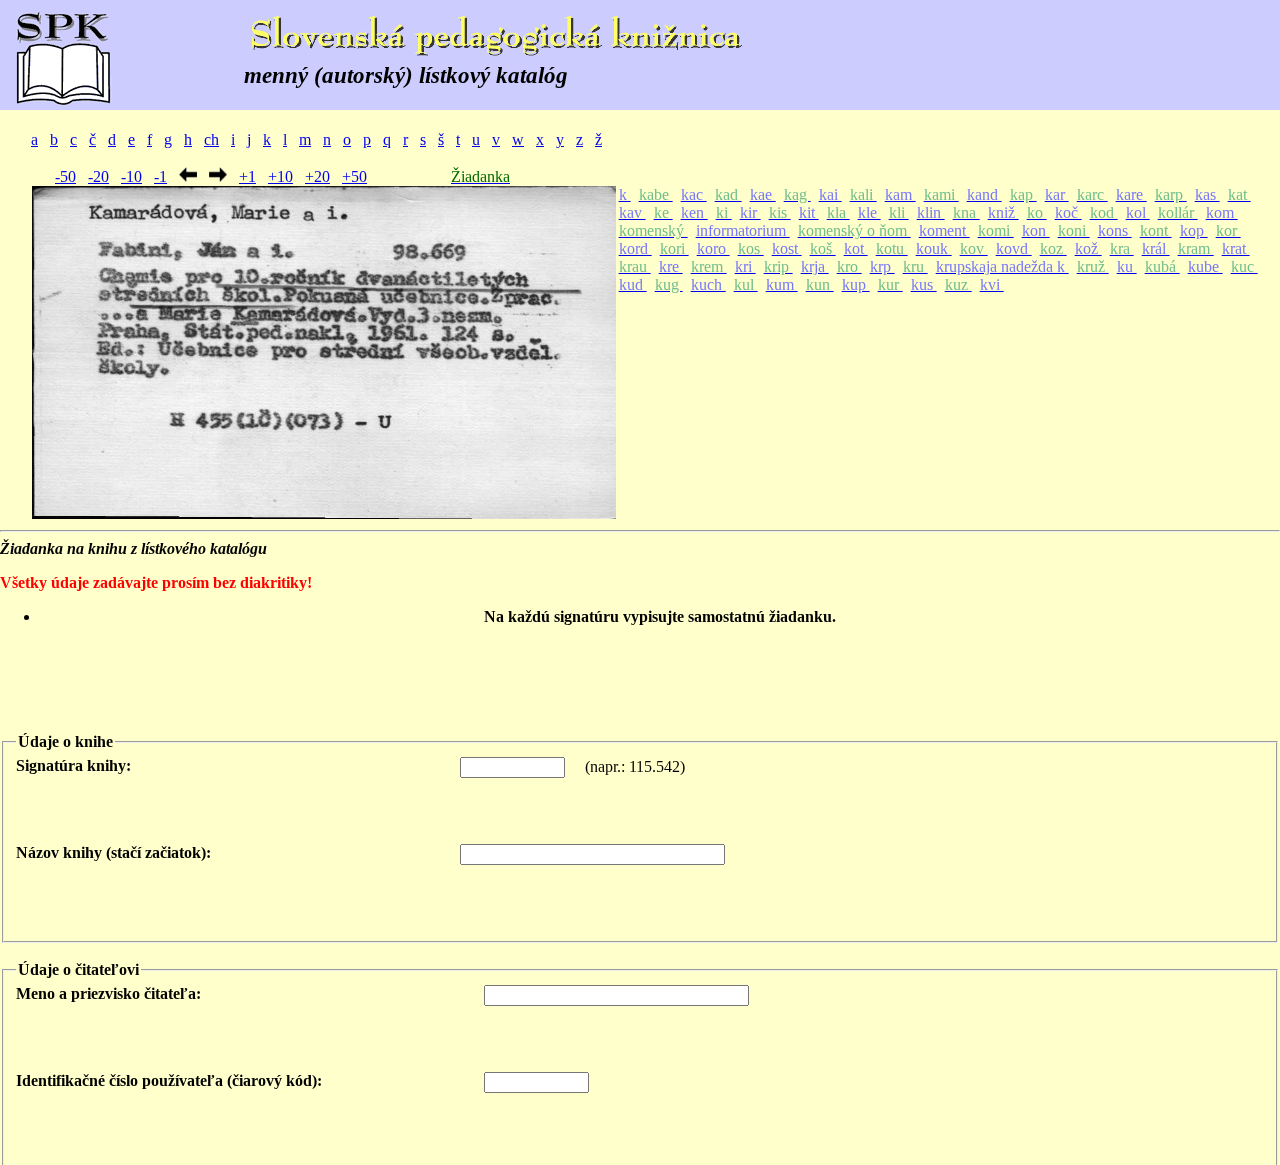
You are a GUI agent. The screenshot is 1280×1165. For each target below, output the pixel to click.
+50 (354, 176)
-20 (98, 176)
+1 (247, 176)
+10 (280, 176)
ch (211, 139)
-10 (131, 176)
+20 (317, 176)
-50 (65, 176)
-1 (160, 176)
